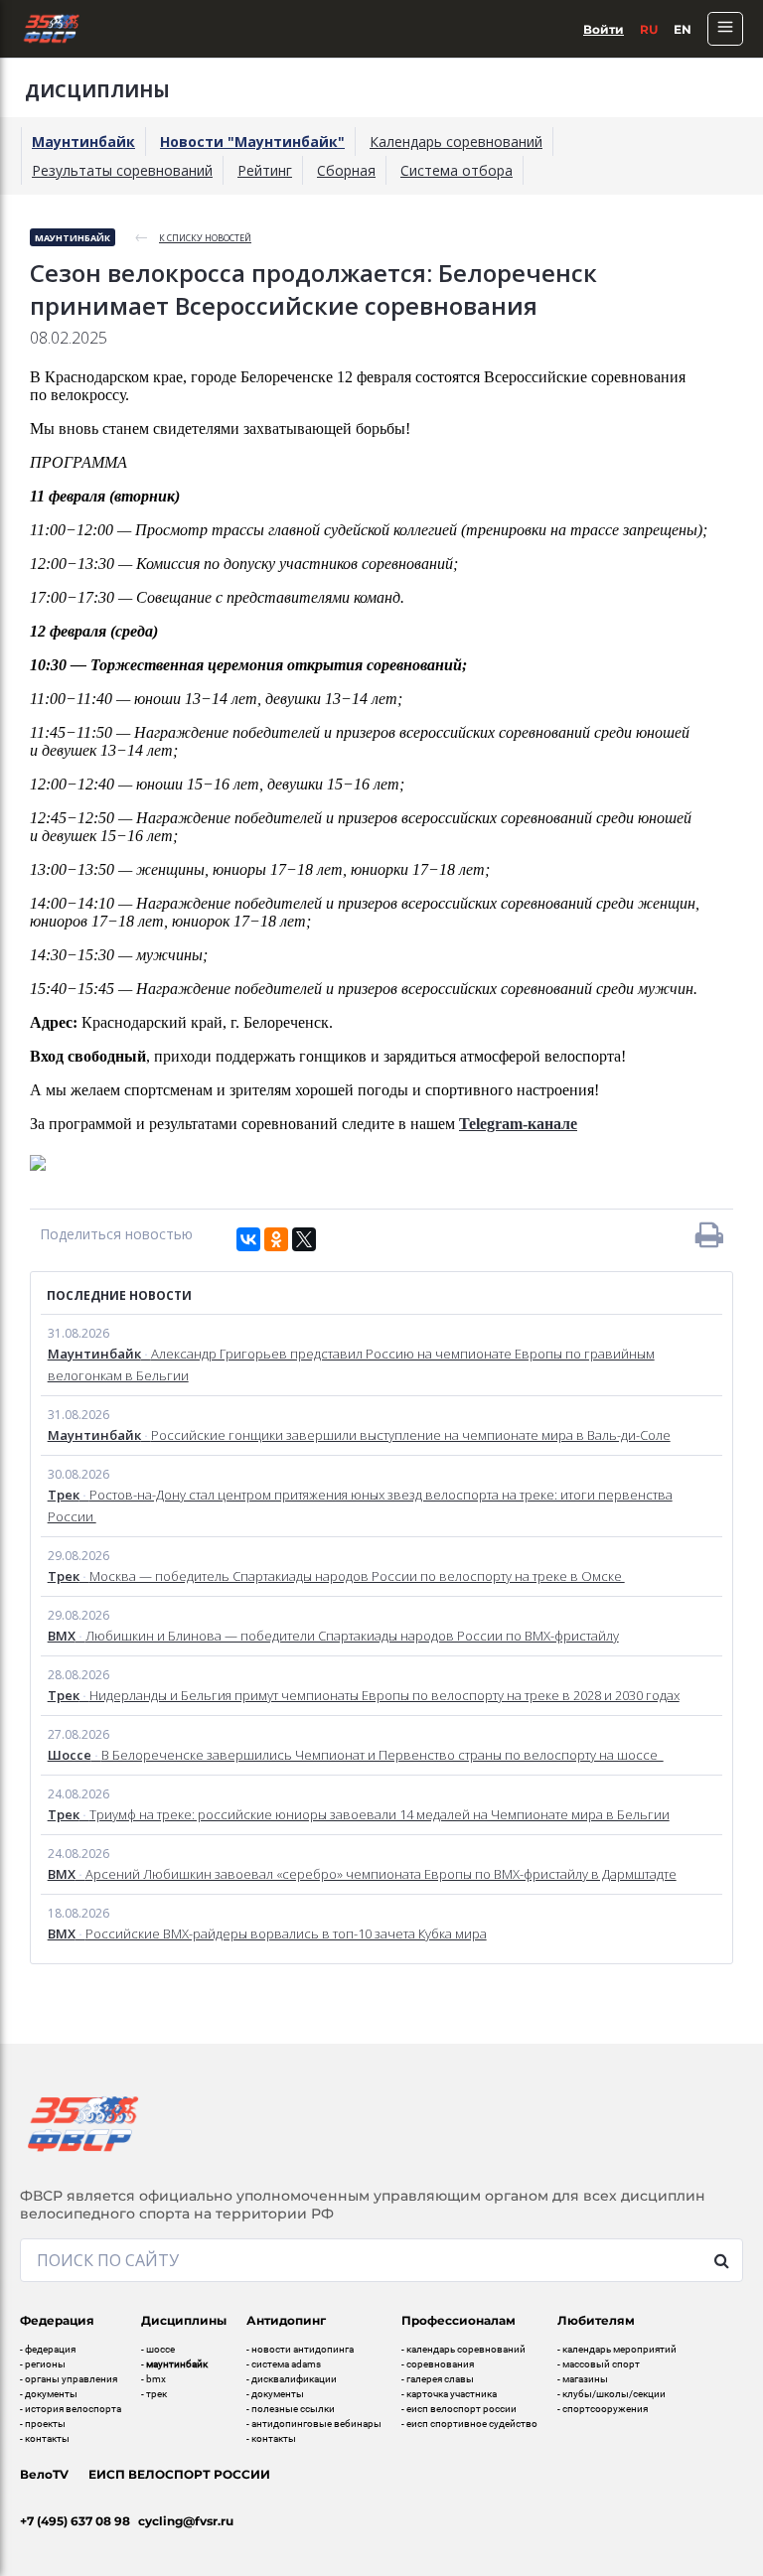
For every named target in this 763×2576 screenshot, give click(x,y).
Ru (649, 29)
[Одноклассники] (276, 1239)
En (683, 29)
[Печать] (709, 1234)
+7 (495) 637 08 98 (75, 2521)
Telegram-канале (518, 1124)
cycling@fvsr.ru (186, 2521)
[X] (304, 1239)
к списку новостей (205, 238)
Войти (604, 29)
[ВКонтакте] (248, 1239)
